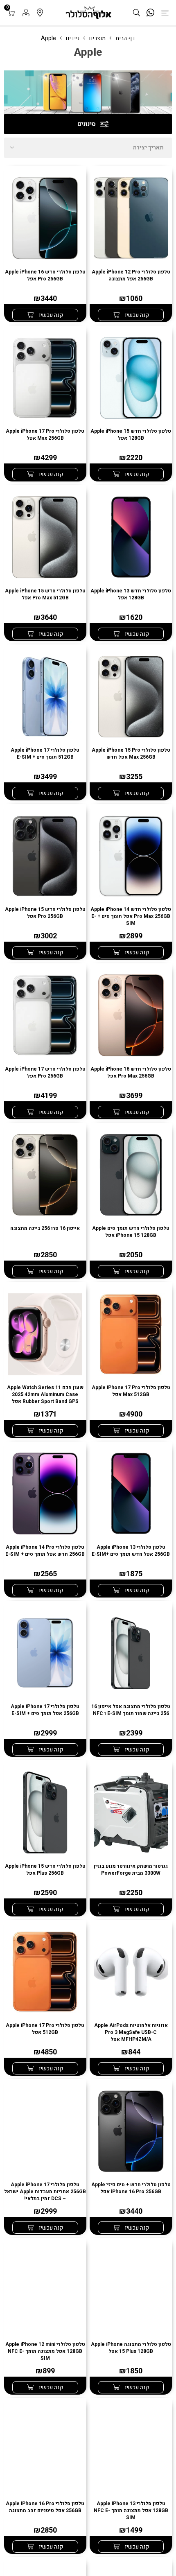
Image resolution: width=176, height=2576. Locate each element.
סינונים (87, 124)
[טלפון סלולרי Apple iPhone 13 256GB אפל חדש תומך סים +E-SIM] (131, 1494)
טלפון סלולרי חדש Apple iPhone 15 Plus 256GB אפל (45, 1870)
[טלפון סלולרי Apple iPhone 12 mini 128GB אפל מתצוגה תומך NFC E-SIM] (45, 2290)
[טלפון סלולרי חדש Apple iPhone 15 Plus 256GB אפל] (45, 1812)
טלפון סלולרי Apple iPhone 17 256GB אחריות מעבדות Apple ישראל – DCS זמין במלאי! (45, 2192)
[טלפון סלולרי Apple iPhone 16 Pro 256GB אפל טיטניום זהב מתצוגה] (45, 2450)
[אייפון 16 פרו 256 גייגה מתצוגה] (45, 1175)
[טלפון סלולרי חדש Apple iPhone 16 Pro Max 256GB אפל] (131, 1016)
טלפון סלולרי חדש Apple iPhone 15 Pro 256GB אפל (45, 913)
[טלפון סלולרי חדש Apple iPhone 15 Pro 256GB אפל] (45, 856)
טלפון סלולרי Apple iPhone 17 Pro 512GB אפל (45, 2029)
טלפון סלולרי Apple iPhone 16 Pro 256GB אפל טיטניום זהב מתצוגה (45, 2507)
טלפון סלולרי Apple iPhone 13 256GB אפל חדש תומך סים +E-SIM (131, 1551)
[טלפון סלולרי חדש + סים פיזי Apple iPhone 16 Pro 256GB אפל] (131, 2131)
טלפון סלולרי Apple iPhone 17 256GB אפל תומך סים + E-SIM (45, 1710)
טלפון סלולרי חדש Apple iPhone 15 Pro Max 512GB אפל (45, 594)
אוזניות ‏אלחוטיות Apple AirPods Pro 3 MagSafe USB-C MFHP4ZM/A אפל (131, 2033)
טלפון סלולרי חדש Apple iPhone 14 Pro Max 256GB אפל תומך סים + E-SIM (131, 916)
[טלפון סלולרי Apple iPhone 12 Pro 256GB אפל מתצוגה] (131, 218)
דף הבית (125, 38)
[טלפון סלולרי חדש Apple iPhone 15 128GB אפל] (131, 378)
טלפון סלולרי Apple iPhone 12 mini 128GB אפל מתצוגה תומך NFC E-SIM (45, 2351)
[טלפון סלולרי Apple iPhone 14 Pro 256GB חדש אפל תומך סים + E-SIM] (45, 1494)
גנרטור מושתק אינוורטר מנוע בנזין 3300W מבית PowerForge (131, 1870)
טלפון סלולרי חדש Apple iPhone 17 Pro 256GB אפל (45, 1073)
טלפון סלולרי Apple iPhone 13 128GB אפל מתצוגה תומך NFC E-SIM (131, 2511)
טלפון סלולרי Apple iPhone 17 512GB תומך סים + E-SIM (45, 754)
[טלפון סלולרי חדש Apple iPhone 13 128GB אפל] (131, 537)
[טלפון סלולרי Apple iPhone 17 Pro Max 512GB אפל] (131, 1334)
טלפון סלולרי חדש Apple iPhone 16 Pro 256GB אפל (45, 276)
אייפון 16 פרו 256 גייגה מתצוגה (45, 1228)
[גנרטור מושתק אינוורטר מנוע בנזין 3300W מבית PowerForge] (131, 1812)
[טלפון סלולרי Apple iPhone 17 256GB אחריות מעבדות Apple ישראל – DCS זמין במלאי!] (45, 2131)
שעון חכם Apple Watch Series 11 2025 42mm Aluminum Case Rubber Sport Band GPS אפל (45, 1395)
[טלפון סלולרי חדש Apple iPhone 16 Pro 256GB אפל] (45, 218)
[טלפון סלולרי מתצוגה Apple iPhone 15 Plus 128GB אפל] (131, 2290)
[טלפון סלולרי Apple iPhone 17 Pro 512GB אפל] (45, 1972)
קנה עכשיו (136, 315)
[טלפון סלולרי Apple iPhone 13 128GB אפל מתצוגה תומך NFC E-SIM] (131, 2450)
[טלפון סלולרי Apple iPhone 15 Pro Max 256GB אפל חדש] (131, 697)
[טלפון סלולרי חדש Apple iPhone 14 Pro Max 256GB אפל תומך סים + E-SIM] (131, 856)
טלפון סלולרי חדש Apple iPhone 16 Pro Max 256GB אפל (131, 1073)
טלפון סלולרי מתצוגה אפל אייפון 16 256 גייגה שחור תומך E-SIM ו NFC (131, 1710)
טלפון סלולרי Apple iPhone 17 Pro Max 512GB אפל (131, 1391)
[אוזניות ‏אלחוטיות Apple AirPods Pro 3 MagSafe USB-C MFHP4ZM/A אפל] (131, 1972)
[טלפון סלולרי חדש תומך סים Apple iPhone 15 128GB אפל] (131, 1175)
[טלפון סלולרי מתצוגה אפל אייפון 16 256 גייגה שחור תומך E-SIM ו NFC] (131, 1653)
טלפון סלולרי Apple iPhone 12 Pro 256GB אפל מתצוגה (131, 276)
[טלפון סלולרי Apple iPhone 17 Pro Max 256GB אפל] (45, 378)
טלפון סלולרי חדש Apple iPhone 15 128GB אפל (131, 435)
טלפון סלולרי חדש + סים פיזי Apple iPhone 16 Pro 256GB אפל (131, 2188)
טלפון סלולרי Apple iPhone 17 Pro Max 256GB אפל (45, 435)
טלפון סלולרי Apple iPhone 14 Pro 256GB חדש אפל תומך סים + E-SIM (45, 1551)
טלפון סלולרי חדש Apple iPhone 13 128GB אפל (131, 594)
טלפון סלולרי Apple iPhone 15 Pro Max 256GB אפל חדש (131, 754)
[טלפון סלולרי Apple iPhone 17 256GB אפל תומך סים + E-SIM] (45, 1653)
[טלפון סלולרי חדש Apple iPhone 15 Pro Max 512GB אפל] (45, 537)
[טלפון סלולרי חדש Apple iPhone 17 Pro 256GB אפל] (45, 1016)
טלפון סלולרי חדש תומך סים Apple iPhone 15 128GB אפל (131, 1232)
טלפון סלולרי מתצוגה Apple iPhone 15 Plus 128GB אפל (131, 2348)
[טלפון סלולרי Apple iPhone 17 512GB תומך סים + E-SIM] (45, 697)
